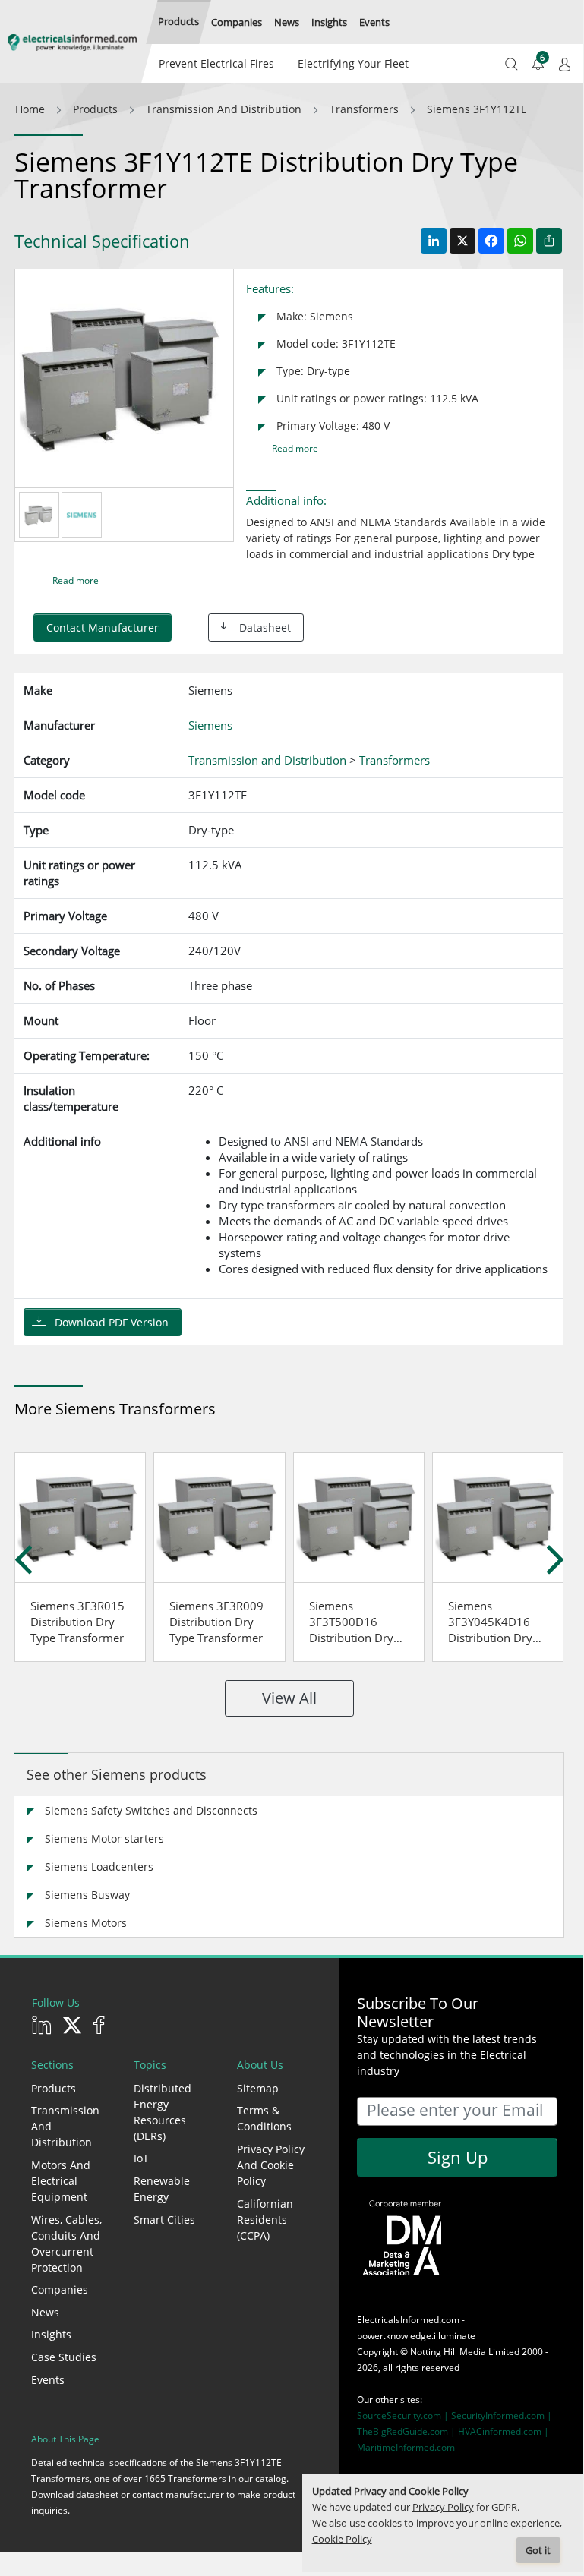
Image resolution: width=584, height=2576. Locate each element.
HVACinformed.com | (504, 2431)
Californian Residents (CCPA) (265, 2220)
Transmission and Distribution (65, 2126)
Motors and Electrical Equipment (61, 2181)
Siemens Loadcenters (99, 1867)
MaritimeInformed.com (406, 2447)
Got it (538, 2551)
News (45, 2312)
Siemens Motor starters (104, 1838)
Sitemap (258, 2088)
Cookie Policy (342, 2539)
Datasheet (265, 627)
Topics (150, 2065)
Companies (60, 2289)
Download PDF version (112, 1322)
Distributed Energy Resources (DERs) (163, 2112)
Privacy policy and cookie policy (271, 2165)
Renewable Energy (162, 2189)
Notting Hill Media (448, 2352)
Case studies (64, 2357)
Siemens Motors (86, 1923)
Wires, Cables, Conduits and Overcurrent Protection (66, 2243)
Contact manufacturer (103, 627)
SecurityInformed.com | (502, 2415)
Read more (295, 448)
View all (289, 1698)
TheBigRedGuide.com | (407, 2431)
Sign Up (458, 2157)
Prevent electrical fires (216, 63)
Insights (51, 2334)
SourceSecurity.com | (404, 2415)
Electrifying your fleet (353, 63)
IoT (141, 2158)
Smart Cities (164, 2220)
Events (48, 2380)
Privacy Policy (443, 2507)
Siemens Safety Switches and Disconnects (151, 1810)
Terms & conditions (264, 2118)
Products (54, 2088)
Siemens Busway (87, 1895)
